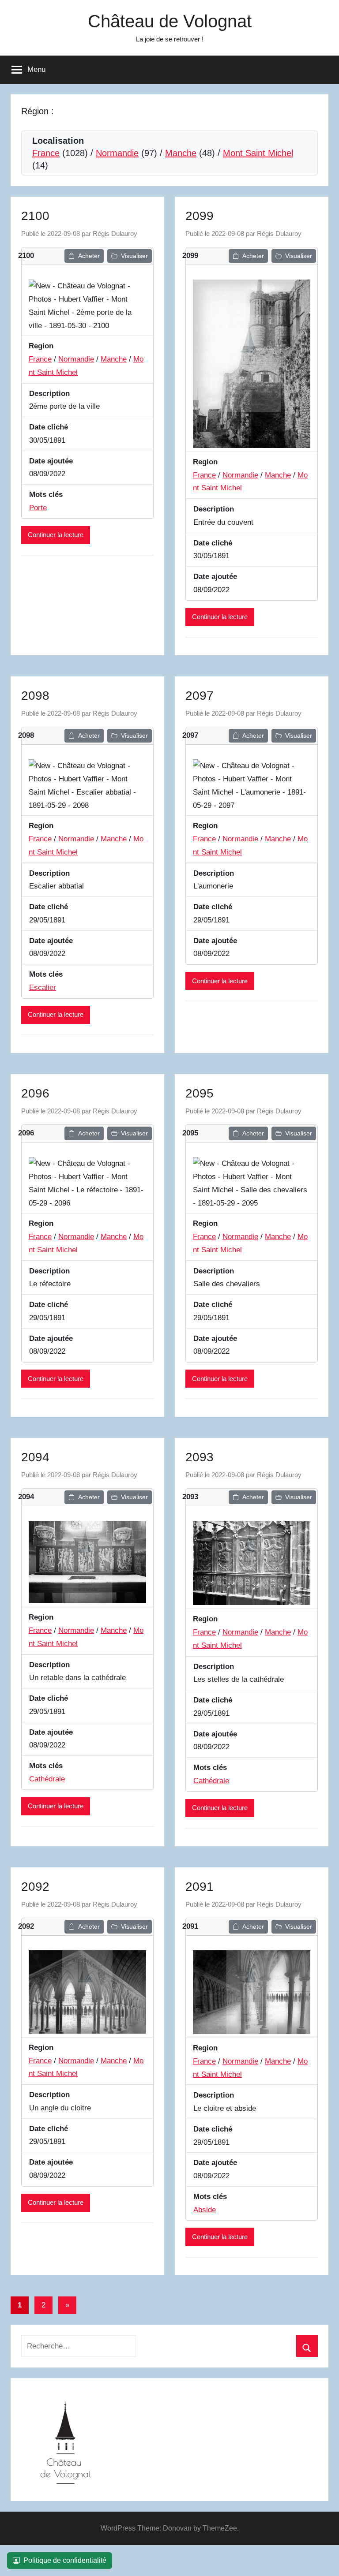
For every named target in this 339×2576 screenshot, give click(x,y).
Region (41, 346)
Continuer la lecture (56, 535)
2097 (200, 696)
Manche (181, 153)
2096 (35, 1093)
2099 (200, 216)
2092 (35, 1887)
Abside (205, 2210)
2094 (35, 1457)
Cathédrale (47, 1779)
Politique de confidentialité (65, 2560)
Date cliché (49, 427)
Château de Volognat (170, 21)
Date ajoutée (51, 461)
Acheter (89, 256)
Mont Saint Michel (258, 153)
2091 (200, 1887)
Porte (38, 508)
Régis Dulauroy (115, 233)
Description (49, 394)
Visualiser (134, 256)
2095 (200, 1093)
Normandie (117, 153)
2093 (200, 1457)
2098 (35, 696)
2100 (35, 216)
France (46, 153)
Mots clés (46, 495)
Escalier (43, 987)
